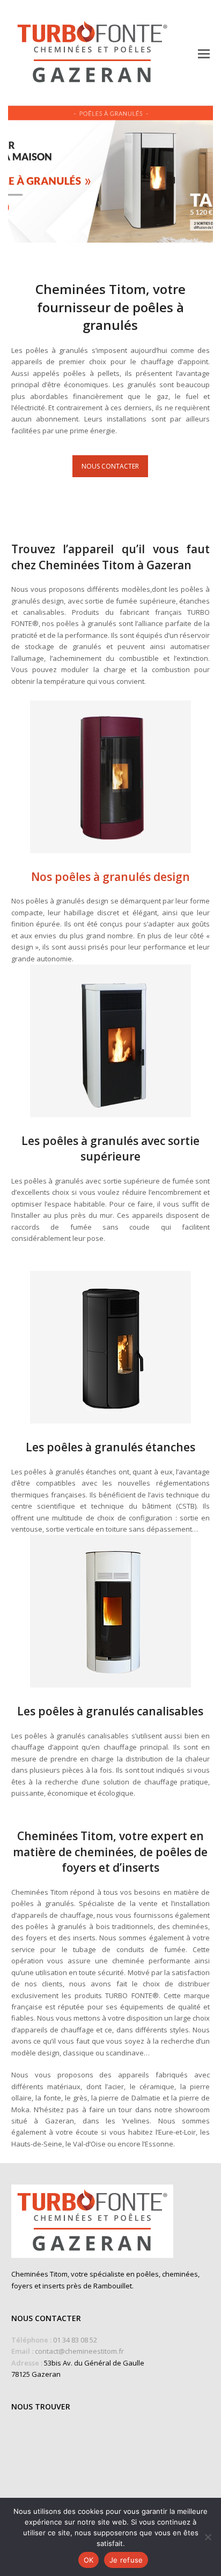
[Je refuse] (208, 2537)
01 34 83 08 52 (75, 2340)
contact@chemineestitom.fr (79, 2351)
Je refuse (126, 2560)
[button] (204, 53)
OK (89, 2560)
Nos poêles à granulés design (110, 877)
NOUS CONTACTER (110, 466)
